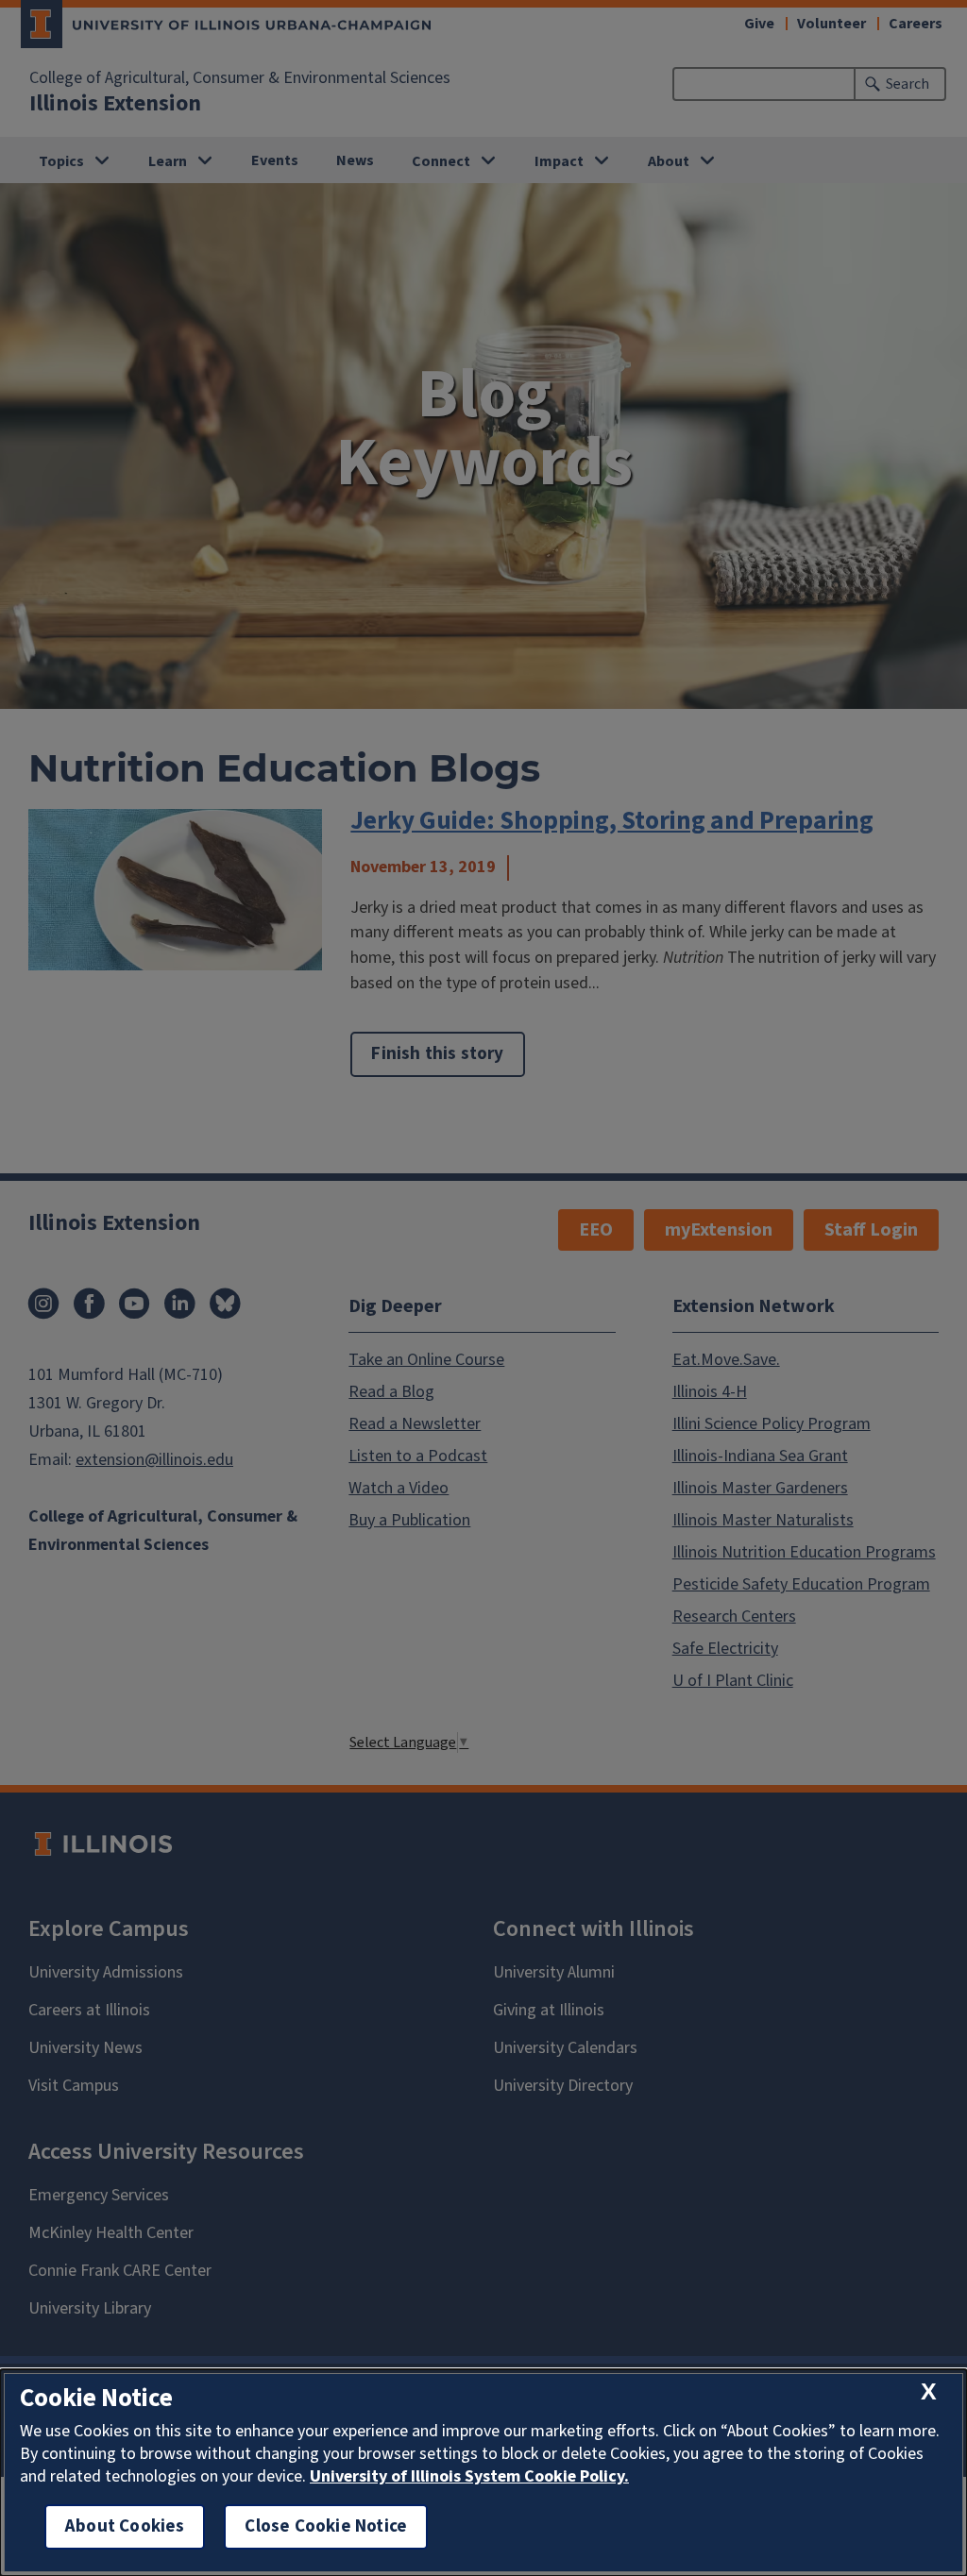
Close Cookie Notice (326, 2526)
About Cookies (125, 2526)
